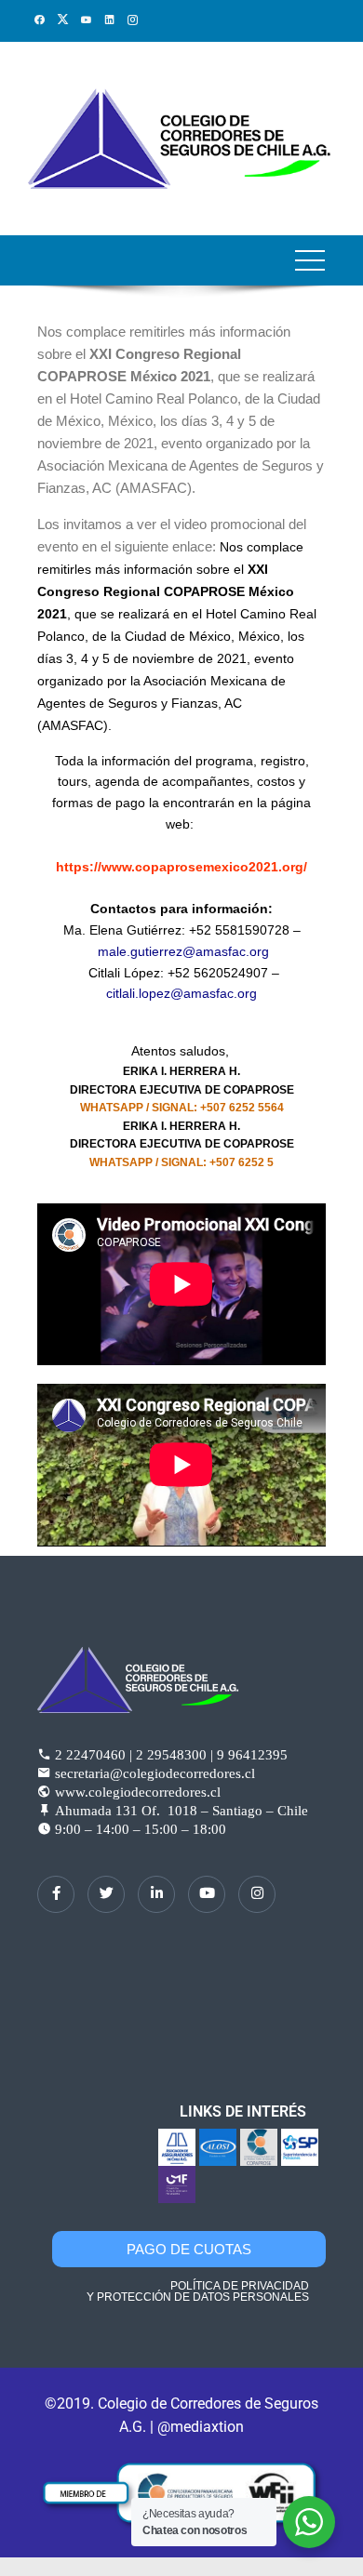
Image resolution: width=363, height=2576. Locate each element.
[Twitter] (106, 1894)
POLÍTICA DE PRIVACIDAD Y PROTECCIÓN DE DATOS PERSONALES (198, 2291)
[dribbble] (207, 1894)
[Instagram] (257, 1894)
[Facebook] (56, 1894)
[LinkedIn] (156, 1894)
